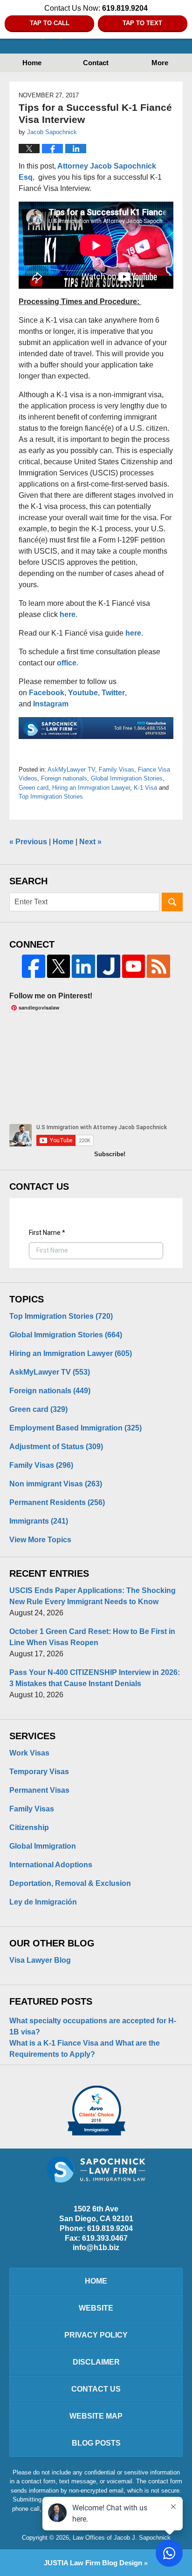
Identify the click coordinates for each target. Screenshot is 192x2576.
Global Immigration (43, 1846)
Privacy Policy (96, 2335)
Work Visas (29, 1753)
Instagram (52, 704)
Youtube (83, 693)
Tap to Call (50, 23)
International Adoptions (51, 1865)
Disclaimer (96, 2362)
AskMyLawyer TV (71, 769)
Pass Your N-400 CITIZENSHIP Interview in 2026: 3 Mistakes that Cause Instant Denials (95, 1678)
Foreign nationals (64, 778)
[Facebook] (34, 966)
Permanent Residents (57, 1502)
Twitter (113, 693)
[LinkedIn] (83, 966)
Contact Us (96, 2389)
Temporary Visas (39, 1772)
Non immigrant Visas (56, 1484)
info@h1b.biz (96, 2247)
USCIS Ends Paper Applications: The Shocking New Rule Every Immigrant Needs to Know (93, 1596)
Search (172, 902)
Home (32, 63)
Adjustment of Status (56, 1447)
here (68, 614)
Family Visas (117, 769)
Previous (28, 842)
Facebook (47, 693)
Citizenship (29, 1827)
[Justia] (109, 966)
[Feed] (158, 966)
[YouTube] (134, 966)
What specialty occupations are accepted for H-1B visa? (93, 2026)
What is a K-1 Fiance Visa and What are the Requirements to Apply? (85, 2049)
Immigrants (39, 1521)
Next (90, 842)
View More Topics (40, 1540)
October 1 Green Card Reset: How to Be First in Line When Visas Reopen (92, 1637)
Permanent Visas (39, 1790)
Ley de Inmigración (43, 1902)
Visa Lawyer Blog (40, 1960)
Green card (34, 788)
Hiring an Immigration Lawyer (91, 788)
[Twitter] (59, 966)
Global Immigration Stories (127, 778)
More (160, 63)
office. (68, 663)
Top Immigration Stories (51, 797)
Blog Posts (96, 2443)
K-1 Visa (145, 788)
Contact (96, 63)
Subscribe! (110, 1154)
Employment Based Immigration (75, 1428)
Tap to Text (142, 23)
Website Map (96, 2416)
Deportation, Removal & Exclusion (70, 1883)
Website (96, 2308)
